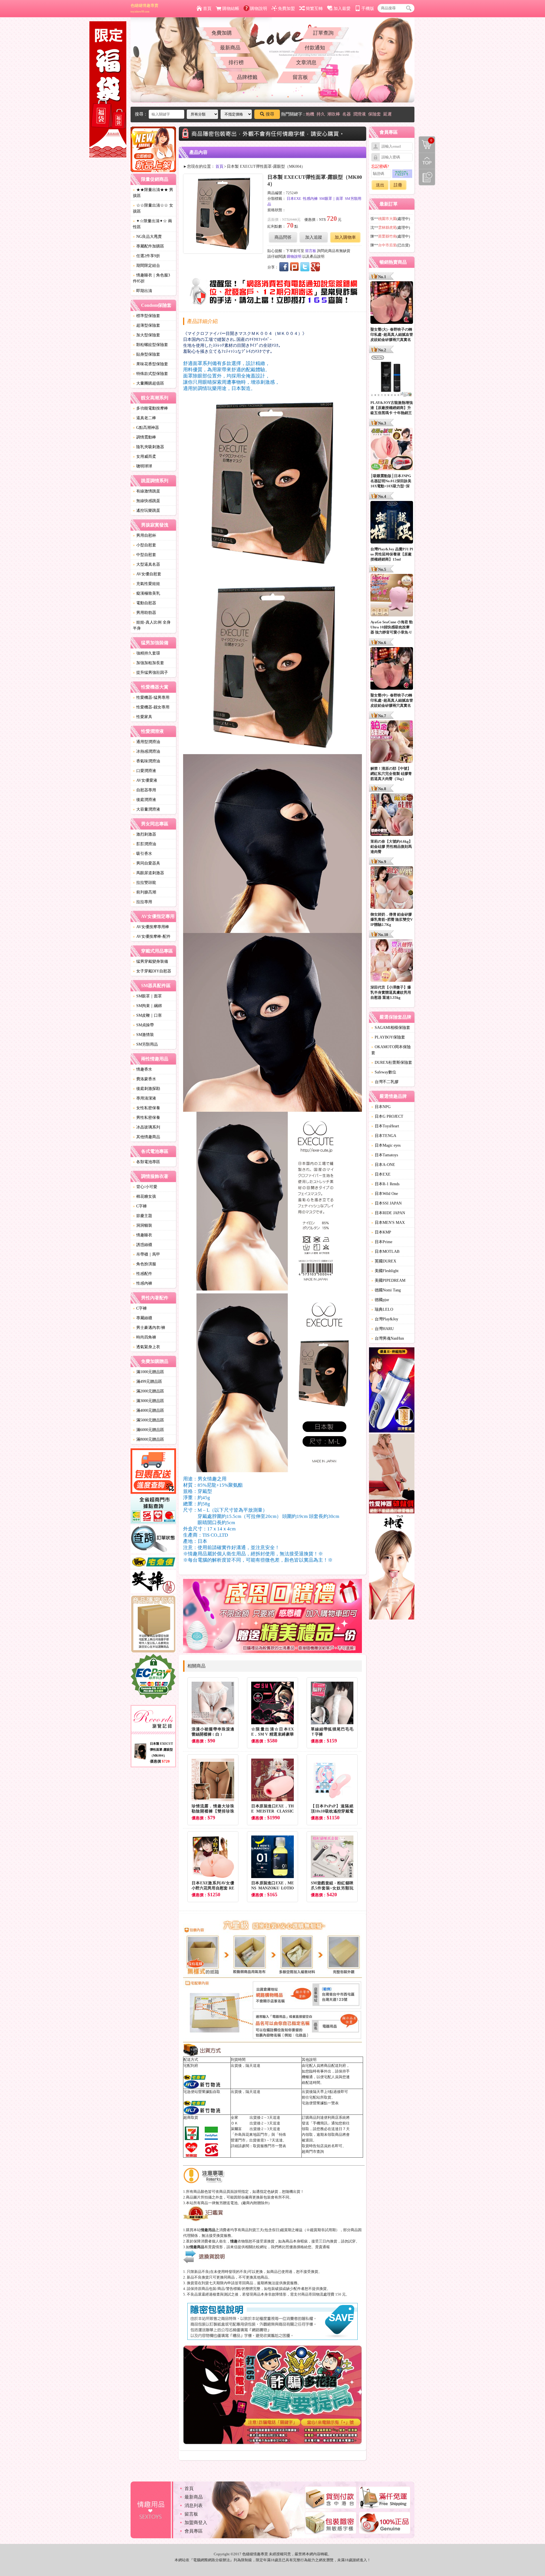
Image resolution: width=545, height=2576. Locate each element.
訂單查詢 (323, 33)
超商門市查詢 (313, 2152)
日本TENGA (384, 1136)
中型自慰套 (144, 555)
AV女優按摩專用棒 (151, 927)
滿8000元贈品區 (148, 1439)
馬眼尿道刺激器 (148, 873)
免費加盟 (286, 9)
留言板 (300, 77)
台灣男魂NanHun (388, 1338)
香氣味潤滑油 (146, 761)
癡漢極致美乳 (146, 593)
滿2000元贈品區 (148, 1391)
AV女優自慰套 (147, 574)
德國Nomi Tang (386, 1290)
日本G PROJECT (387, 1116)
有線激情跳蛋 (146, 491)
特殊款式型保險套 (150, 374)
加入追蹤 (314, 237)
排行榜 (236, 62)
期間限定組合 (146, 266)
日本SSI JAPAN (386, 1203)
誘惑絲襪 (142, 1245)
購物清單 (426, 140)
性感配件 (142, 1274)
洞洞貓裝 (142, 1225)
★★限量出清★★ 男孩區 (153, 193)
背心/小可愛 (145, 1187)
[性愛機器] (392, 1474)
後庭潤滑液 (144, 800)
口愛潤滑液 (144, 771)
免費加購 (222, 33)
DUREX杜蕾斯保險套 (392, 1063)
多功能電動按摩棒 (150, 408)
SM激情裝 (143, 1035)
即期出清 (142, 291)
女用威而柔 (144, 457)
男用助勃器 (144, 613)
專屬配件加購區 (148, 246)
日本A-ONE (383, 1165)
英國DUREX (384, 1261)
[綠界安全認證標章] (153, 1677)
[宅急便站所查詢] (153, 1562)
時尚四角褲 (144, 1337)
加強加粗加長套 (148, 663)
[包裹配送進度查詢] (153, 1472)
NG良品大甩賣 (147, 237)
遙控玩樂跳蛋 (146, 510)
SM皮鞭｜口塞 (147, 1015)
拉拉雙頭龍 (144, 883)
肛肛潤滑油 (144, 844)
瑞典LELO (382, 1309)
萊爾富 (236, 2129)
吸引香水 (142, 854)
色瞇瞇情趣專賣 (144, 8)
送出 (380, 185)
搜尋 (270, 114)
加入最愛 (342, 9)
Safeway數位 (384, 1072)
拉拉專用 (142, 902)
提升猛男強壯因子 (150, 673)
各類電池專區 (146, 1162)
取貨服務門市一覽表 (270, 2146)
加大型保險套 (146, 335)
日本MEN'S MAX (388, 1223)
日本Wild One (385, 1194)
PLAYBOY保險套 (388, 1037)
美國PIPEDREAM (388, 1280)
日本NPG (381, 1107)
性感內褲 (142, 1283)
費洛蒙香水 (144, 1079)
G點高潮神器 (146, 428)
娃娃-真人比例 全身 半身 (152, 625)
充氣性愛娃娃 (146, 584)
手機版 (368, 9)
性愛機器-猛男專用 (151, 698)
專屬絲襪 (142, 1318)
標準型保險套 (146, 316)
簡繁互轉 (314, 9)
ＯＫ (234, 2123)
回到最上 (427, 161)
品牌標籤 (247, 77)
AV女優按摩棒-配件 (152, 936)
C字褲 (140, 1206)
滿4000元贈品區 (148, 1410)
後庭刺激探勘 (146, 1089)
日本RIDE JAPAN (388, 1213)
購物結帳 (231, 9)
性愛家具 (142, 717)
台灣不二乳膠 (385, 1082)
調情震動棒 (144, 437)
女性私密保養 (146, 1108)
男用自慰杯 (144, 535)
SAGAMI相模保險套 (391, 1028)
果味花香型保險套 (150, 364)
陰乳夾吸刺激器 (148, 447)
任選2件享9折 (146, 256)
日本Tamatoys (385, 1155)
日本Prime (382, 1242)
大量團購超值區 (148, 383)
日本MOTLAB (385, 1252)
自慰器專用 (144, 790)
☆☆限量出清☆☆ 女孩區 (153, 208)
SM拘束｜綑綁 (147, 1006)
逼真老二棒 (144, 418)
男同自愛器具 (146, 863)
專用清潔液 (144, 1098)
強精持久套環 (146, 653)
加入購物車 (345, 237)
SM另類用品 (145, 1044)
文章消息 (306, 62)
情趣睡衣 (142, 1235)
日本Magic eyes (386, 1145)
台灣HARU (382, 1329)
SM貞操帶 (143, 1025)
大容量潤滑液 (146, 809)
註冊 (398, 185)
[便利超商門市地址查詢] (153, 1510)
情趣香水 (142, 1069)
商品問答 (283, 237)
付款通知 (315, 48)
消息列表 (194, 2505)
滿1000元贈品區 (148, 1372)
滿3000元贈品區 (148, 1401)
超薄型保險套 (146, 325)
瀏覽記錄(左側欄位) (427, 177)
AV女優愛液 (145, 780)
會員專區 (194, 2531)
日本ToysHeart (385, 1126)
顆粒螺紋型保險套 (150, 345)
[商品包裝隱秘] (153, 1624)
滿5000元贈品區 (148, 1420)
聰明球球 (142, 466)
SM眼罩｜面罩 (147, 996)
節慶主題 (142, 1216)
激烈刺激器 (144, 834)
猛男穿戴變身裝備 (150, 961)
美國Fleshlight (385, 1271)
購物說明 (259, 9)
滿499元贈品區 (147, 1382)
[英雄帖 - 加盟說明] (153, 1582)
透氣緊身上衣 (146, 1347)
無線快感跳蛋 (146, 501)
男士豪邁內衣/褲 (149, 1328)
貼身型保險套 (146, 354)
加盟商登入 (196, 2522)
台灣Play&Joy (385, 1319)
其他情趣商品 (146, 1137)
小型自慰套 (144, 545)
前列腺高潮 (144, 892)
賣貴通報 (322, 2247)
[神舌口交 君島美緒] (392, 1568)
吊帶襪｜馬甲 (146, 1254)
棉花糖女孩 (144, 1196)
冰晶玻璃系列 (146, 1127)
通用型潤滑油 (146, 742)
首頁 (207, 9)
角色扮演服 (144, 1264)
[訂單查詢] (153, 1540)
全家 (234, 2117)
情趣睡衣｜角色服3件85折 (151, 278)
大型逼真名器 (146, 564)
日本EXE (294, 199)
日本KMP (381, 1232)
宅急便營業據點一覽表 (320, 2103)
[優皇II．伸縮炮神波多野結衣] (392, 1391)
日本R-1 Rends (385, 1184)
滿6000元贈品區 (148, 1430)
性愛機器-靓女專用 (151, 707)
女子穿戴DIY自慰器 (152, 971)
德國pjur (380, 1300)
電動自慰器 (144, 603)
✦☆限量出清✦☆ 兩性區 (152, 224)
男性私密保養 (146, 1118)
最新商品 (230, 48)
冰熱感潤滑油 (146, 751)
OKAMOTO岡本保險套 (391, 1050)
